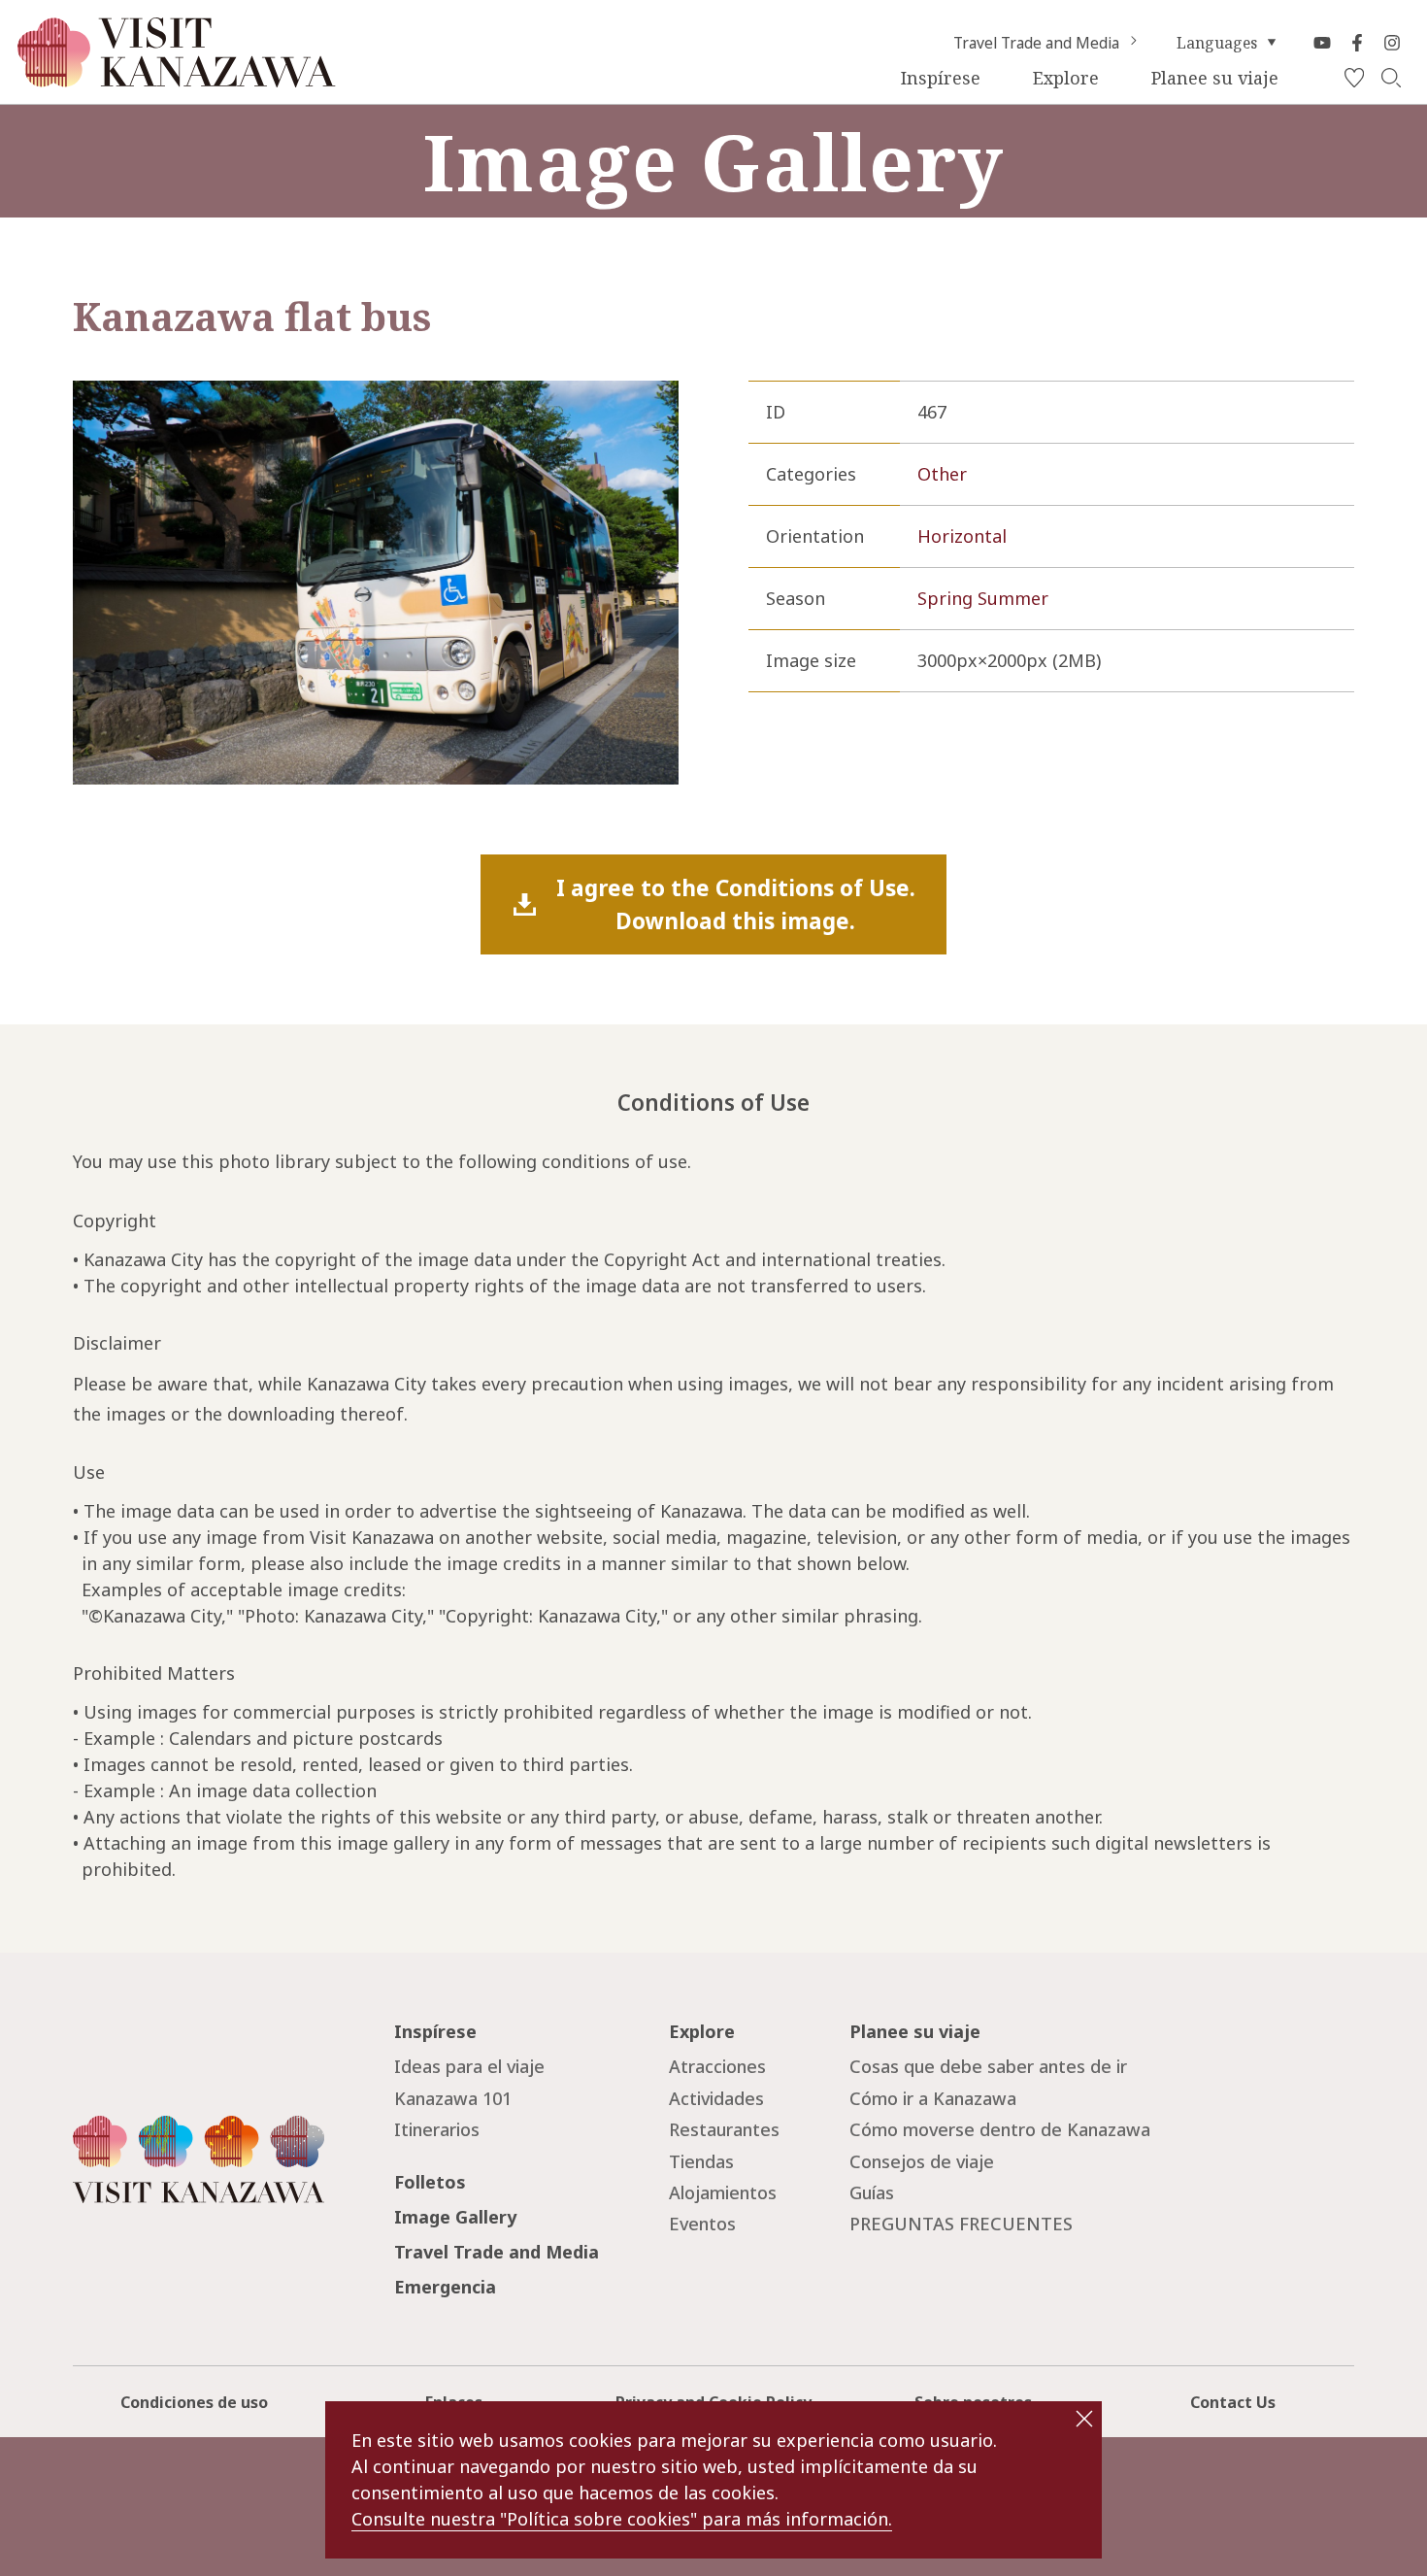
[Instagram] (1392, 43)
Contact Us (1233, 2402)
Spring (945, 598)
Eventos (702, 2224)
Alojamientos (723, 2192)
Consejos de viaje (922, 2161)
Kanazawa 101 (453, 2098)
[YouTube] (1322, 43)
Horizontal (962, 536)
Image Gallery (455, 2217)
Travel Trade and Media (1036, 43)
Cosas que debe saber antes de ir (988, 2066)
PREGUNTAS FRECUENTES (961, 2224)
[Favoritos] (1354, 79)
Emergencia (445, 2287)
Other (942, 474)
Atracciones (717, 2066)
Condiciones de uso (194, 2402)
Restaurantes (724, 2129)
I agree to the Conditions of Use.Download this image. (736, 904)
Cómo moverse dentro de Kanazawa (1000, 2129)
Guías (872, 2192)
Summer (1013, 598)
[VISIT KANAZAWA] (177, 79)
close (1084, 2419)
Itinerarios (437, 2129)
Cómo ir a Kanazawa (933, 2098)
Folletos (430, 2182)
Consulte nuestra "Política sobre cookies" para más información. (622, 2519)
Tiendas (701, 2161)
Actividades (716, 2098)
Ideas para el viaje (469, 2066)
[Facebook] (1357, 43)
